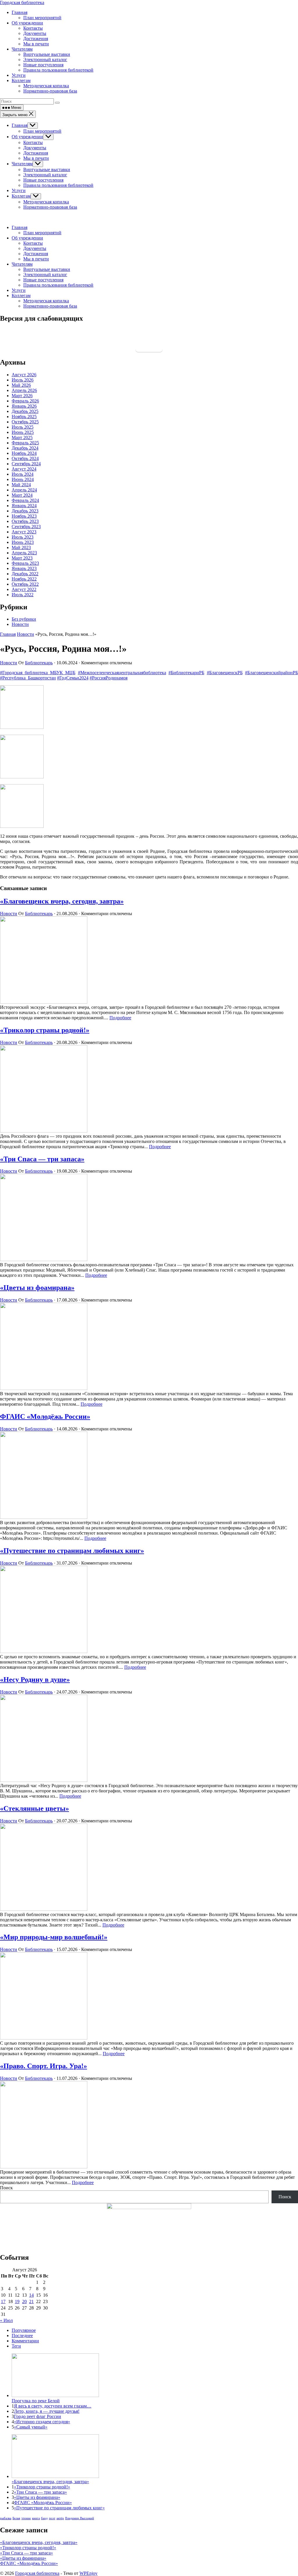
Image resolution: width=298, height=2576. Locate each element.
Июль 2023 (23, 537)
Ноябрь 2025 (24, 417)
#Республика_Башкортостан (28, 678)
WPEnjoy (88, 2573)
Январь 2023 (24, 568)
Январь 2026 (24, 406)
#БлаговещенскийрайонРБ (272, 673)
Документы (35, 148)
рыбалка (6, 2518)
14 (31, 2295)
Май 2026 (21, 385)
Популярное (24, 2330)
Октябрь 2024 (25, 458)
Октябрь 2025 (25, 422)
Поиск (6, 2188)
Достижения (36, 153)
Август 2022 (24, 589)
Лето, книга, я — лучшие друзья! (47, 2411)
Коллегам (21, 196)
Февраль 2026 (25, 401)
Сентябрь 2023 (26, 527)
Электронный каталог (45, 175)
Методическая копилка (46, 202)
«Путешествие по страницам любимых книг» (72, 1551)
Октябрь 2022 (25, 584)
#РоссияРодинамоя (109, 678)
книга (36, 2518)
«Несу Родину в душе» (35, 1680)
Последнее (22, 2336)
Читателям (22, 164)
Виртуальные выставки (47, 169)
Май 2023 (21, 547)
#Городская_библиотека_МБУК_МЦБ (38, 673)
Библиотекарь (39, 663)
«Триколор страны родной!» (45, 1030)
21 (31, 2301)
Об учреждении (27, 137)
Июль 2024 (23, 474)
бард (44, 2518)
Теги (16, 2346)
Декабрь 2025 (25, 411)
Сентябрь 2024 (26, 464)
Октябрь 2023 (25, 521)
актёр (60, 2518)
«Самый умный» (31, 2427)
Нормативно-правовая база (50, 207)
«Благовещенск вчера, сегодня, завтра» (62, 901)
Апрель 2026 (24, 390)
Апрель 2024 (24, 490)
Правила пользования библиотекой (58, 185)
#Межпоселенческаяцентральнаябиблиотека (122, 673)
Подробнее (120, 1018)
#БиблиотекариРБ (186, 673)
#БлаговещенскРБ (225, 673)
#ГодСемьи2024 (73, 678)
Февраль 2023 (25, 563)
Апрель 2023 (24, 553)
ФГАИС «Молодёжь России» (45, 1416)
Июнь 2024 (23, 479)
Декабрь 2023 (25, 511)
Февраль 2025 (25, 443)
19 (17, 2301)
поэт (52, 2518)
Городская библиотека (22, 2)
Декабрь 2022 (25, 574)
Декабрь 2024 (25, 448)
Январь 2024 (24, 506)
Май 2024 (21, 485)
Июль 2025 (23, 427)
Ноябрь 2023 (24, 516)
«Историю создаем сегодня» (42, 2422)
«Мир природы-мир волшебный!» (54, 1937)
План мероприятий (42, 131)
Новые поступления (43, 180)
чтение (26, 2518)
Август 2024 (24, 469)
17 (3, 2301)
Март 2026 (22, 396)
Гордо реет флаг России (38, 2416)
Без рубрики (24, 619)
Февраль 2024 (25, 500)
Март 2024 (22, 495)
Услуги (19, 190)
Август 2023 (24, 532)
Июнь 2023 (23, 542)
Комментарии (25, 2341)
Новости (20, 624)
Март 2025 (22, 437)
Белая (16, 2518)
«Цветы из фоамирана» (37, 1288)
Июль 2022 (23, 595)
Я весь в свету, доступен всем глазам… (53, 2406)
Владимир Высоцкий (80, 2518)
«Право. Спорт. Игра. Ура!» (44, 2066)
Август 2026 (24, 375)
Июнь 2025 (23, 432)
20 (24, 2301)
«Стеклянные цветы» (34, 1808)
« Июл (6, 2320)
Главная (19, 125)
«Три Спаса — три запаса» (42, 1159)
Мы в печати (36, 158)
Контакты (33, 142)
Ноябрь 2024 (24, 453)
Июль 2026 (23, 380)
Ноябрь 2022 (24, 579)
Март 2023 (22, 558)
